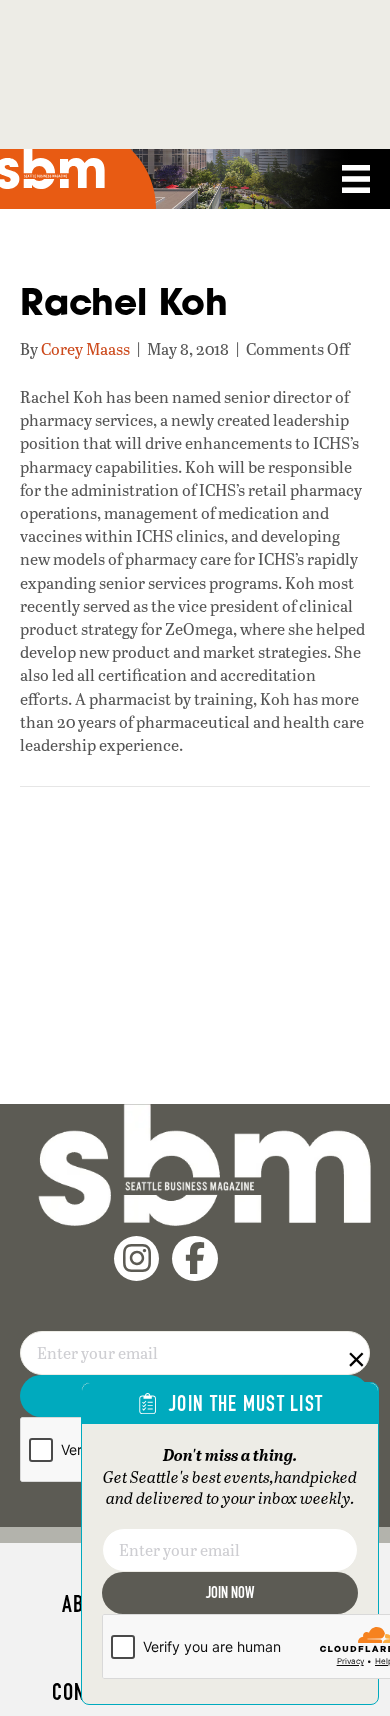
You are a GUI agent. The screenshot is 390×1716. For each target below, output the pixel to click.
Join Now (230, 1592)
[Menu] (356, 179)
